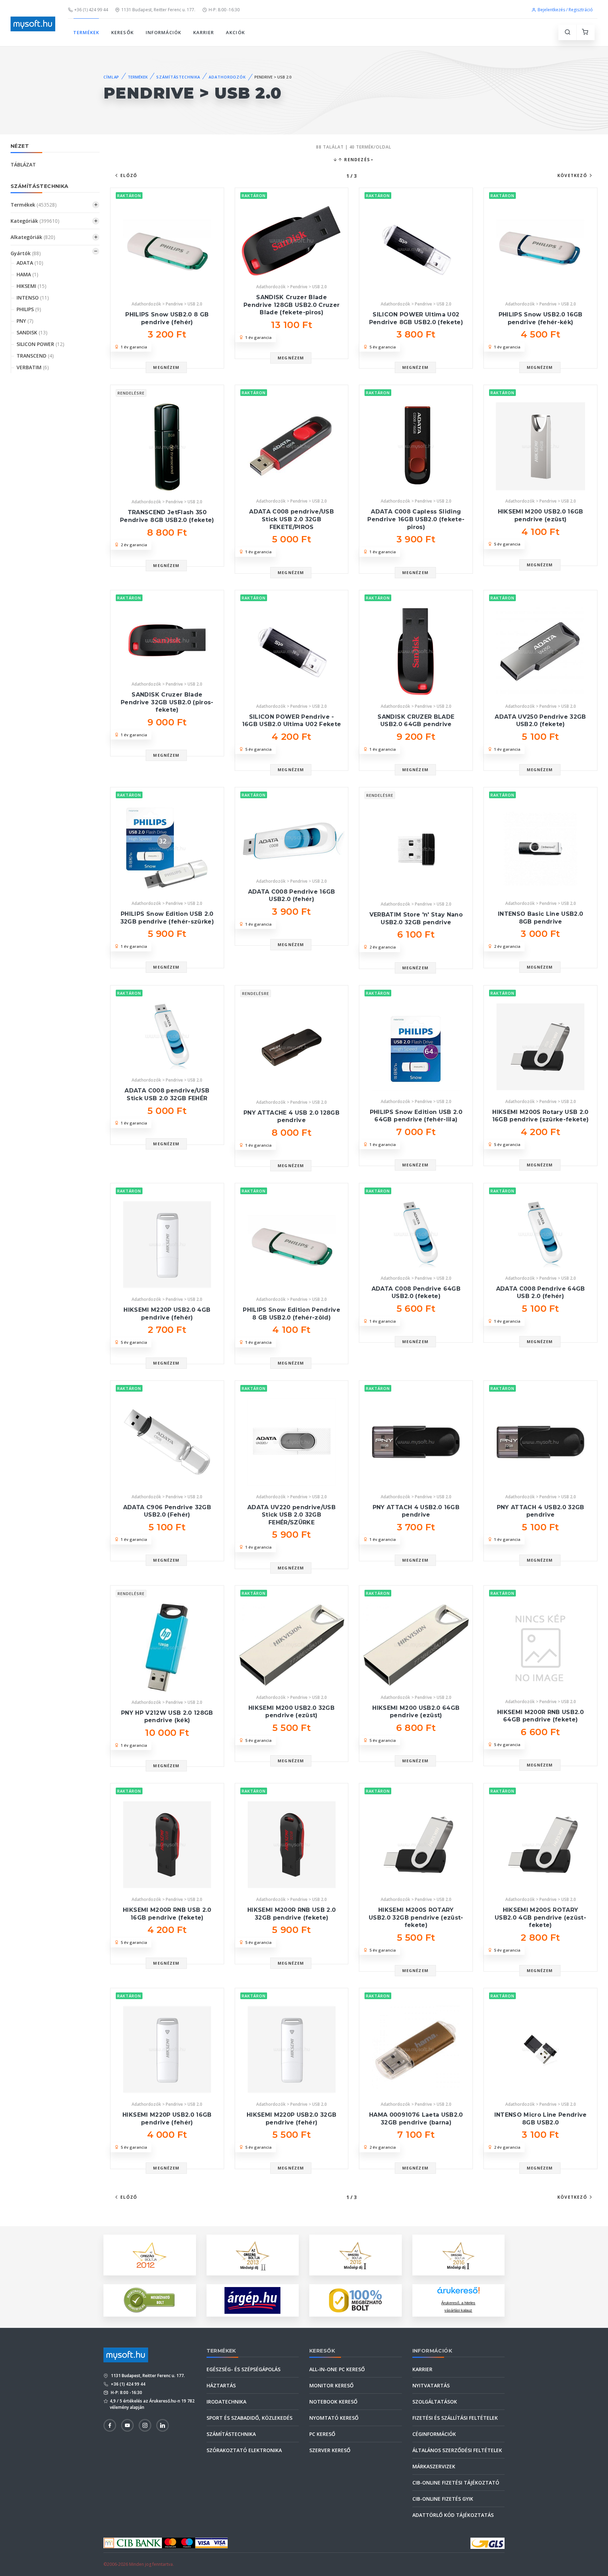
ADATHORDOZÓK (227, 77)
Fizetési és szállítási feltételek (455, 2418)
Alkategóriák (33, 237)
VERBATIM (33, 367)
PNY (25, 321)
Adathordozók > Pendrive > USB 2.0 (167, 304)
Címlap (111, 77)
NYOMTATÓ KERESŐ (334, 2418)
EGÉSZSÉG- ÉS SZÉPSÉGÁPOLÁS (243, 2369)
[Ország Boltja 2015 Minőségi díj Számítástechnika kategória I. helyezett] (355, 2254)
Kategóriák (35, 221)
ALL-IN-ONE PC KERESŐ (337, 2369)
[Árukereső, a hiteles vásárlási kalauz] (150, 2300)
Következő (572, 175)
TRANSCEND (35, 356)
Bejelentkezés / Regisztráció (565, 10)
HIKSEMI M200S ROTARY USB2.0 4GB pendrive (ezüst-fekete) (540, 1917)
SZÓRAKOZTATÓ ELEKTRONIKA (244, 2450)
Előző (129, 175)
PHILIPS (29, 309)
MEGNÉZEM (166, 367)
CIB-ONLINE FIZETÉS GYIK (443, 2499)
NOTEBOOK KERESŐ (333, 2402)
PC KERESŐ (322, 2434)
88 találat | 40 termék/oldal (354, 147)
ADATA (30, 263)
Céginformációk (434, 2434)
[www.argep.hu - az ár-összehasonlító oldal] (252, 2300)
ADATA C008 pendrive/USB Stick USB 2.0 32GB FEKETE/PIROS (292, 519)
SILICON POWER (40, 344)
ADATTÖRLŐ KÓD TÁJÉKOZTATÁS (453, 2515)
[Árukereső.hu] (458, 2293)
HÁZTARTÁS (221, 2385)
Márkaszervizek (434, 2466)
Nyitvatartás (431, 2385)
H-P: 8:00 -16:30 (224, 10)
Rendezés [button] (356, 160)
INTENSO (33, 298)
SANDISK (32, 332)
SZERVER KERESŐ (330, 2450)
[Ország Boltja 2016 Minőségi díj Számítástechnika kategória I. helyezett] (458, 2254)
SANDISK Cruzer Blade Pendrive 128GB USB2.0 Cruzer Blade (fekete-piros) (292, 305)
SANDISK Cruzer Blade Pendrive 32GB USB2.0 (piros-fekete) (167, 702)
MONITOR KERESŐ (331, 2385)
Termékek (34, 205)
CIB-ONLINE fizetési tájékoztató (456, 2483)
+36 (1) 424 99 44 (91, 10)
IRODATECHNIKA (226, 2402)
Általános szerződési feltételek (457, 2450)
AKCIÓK (235, 32)
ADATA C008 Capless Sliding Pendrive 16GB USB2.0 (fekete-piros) (416, 519)
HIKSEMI (31, 286)
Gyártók (26, 253)
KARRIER (204, 32)
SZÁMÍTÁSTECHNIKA (178, 77)
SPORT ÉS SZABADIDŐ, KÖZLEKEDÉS (249, 2418)
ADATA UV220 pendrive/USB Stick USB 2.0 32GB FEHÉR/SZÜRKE (292, 1515)
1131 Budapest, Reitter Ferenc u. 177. (158, 10)
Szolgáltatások (435, 2402)
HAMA (27, 274)
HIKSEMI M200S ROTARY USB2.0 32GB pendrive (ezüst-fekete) (416, 1917)
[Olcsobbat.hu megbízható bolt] (355, 2300)
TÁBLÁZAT (23, 165)
